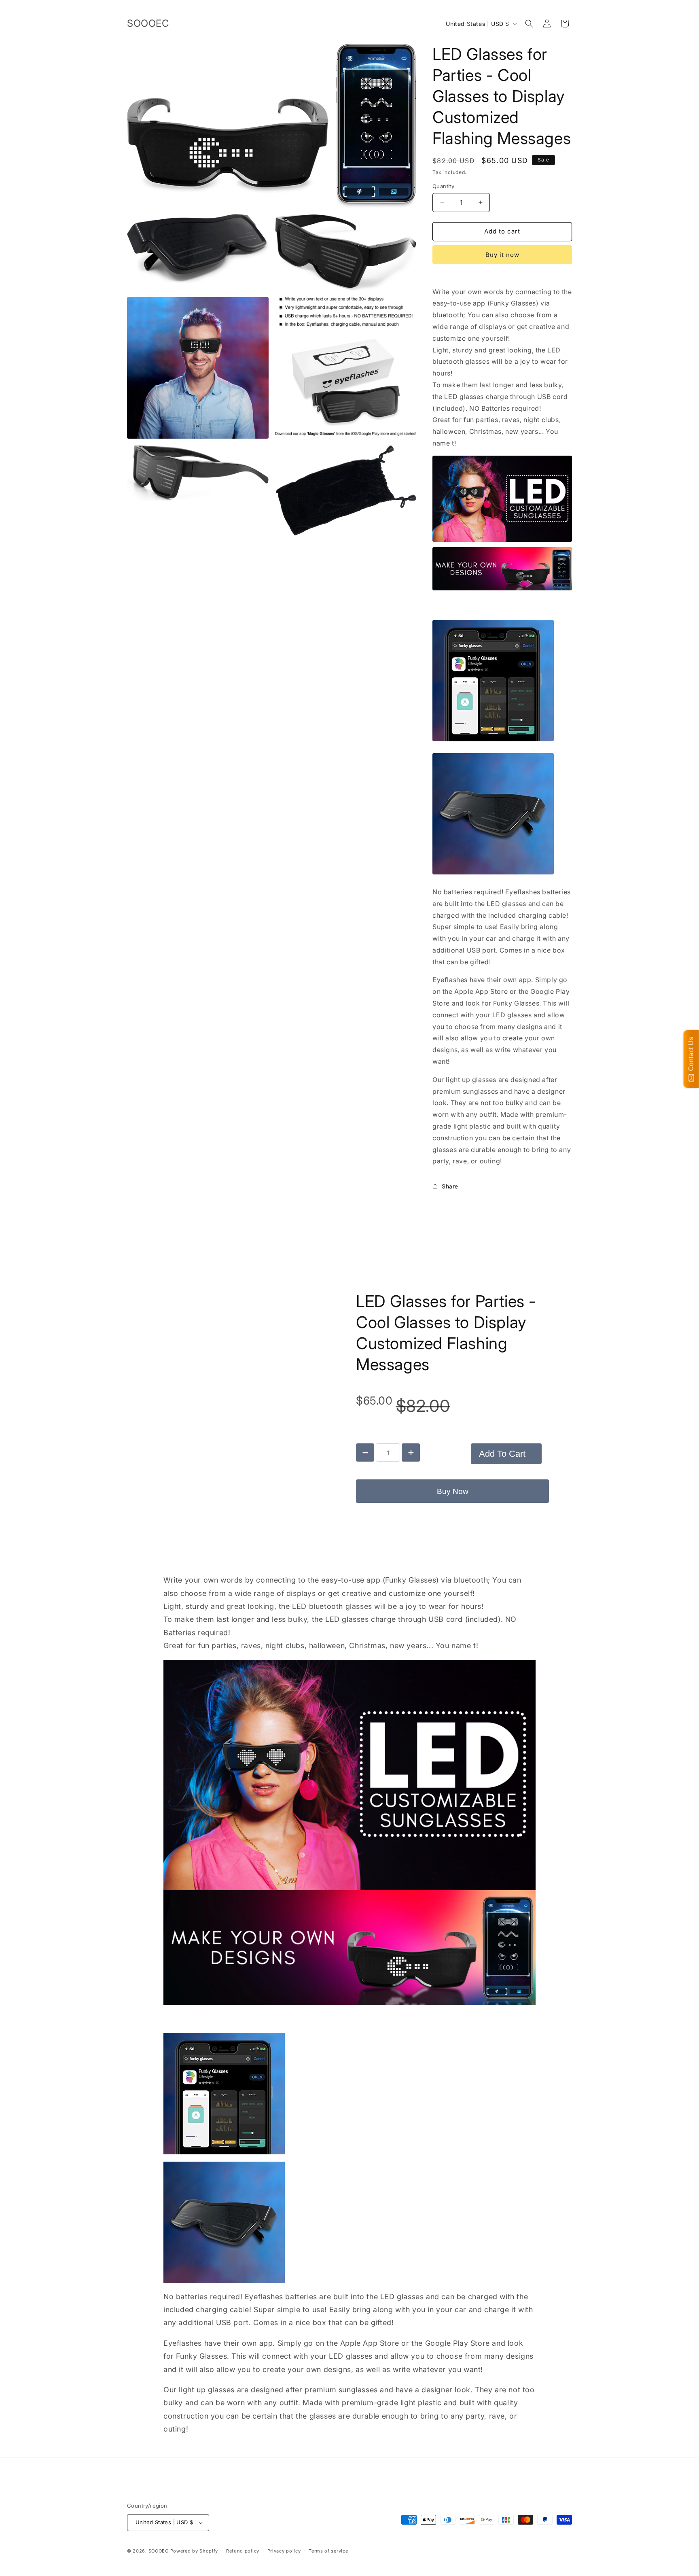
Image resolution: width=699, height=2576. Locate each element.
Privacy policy (284, 2551)
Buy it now (502, 255)
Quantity (443, 186)
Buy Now (453, 1491)
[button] (529, 23)
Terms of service (328, 2551)
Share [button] (450, 1186)
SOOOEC (159, 2551)
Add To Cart (502, 1454)
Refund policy (243, 2551)
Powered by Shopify (194, 2551)
